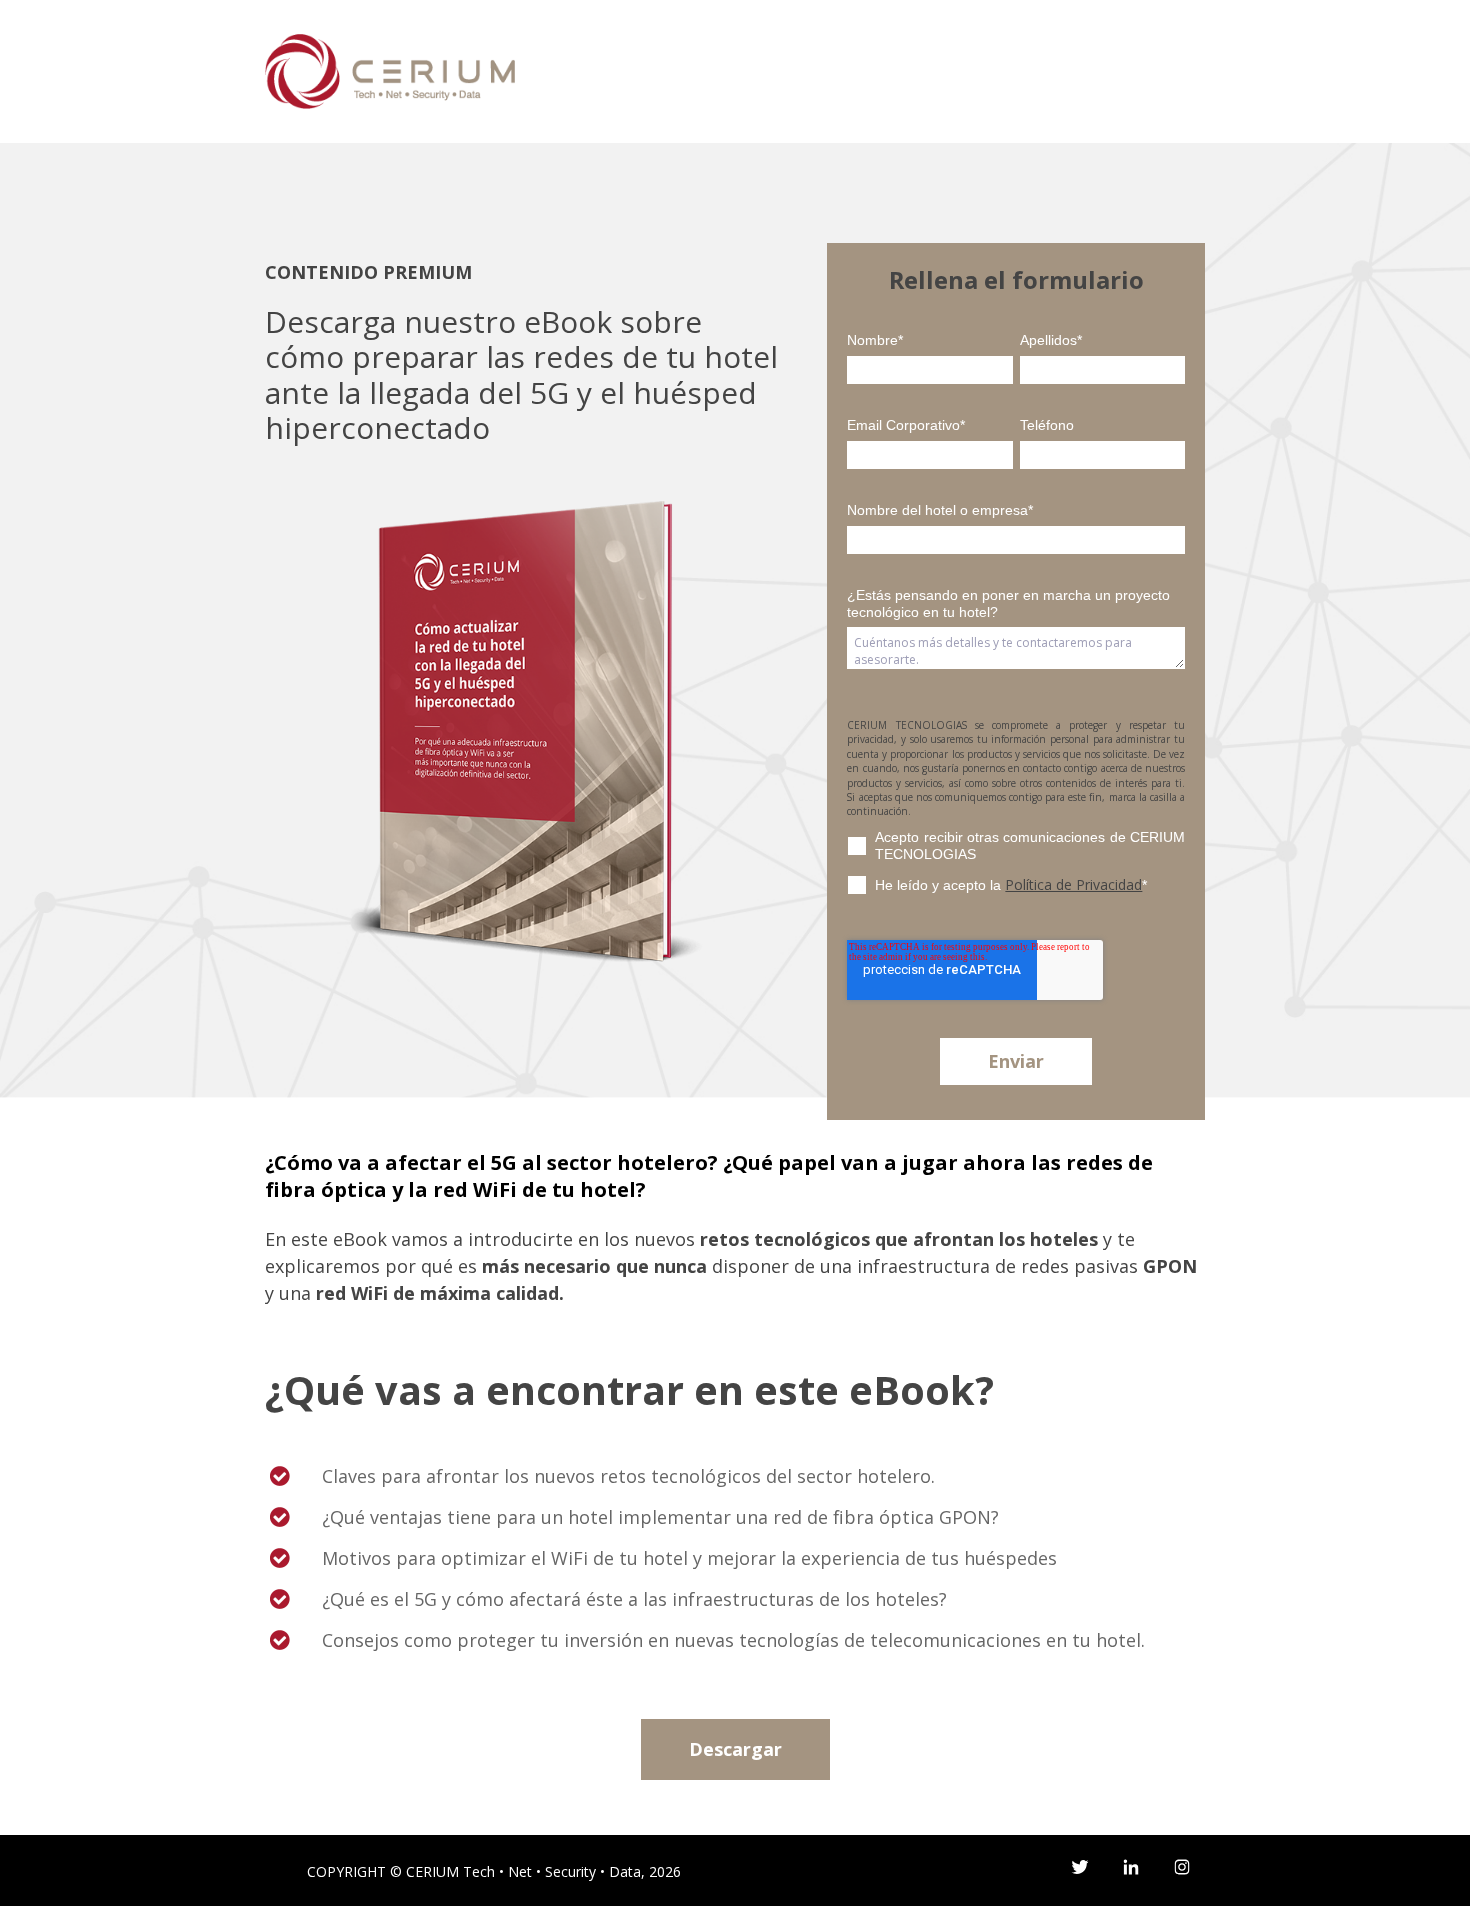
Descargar (735, 1749)
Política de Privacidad (1073, 884)
